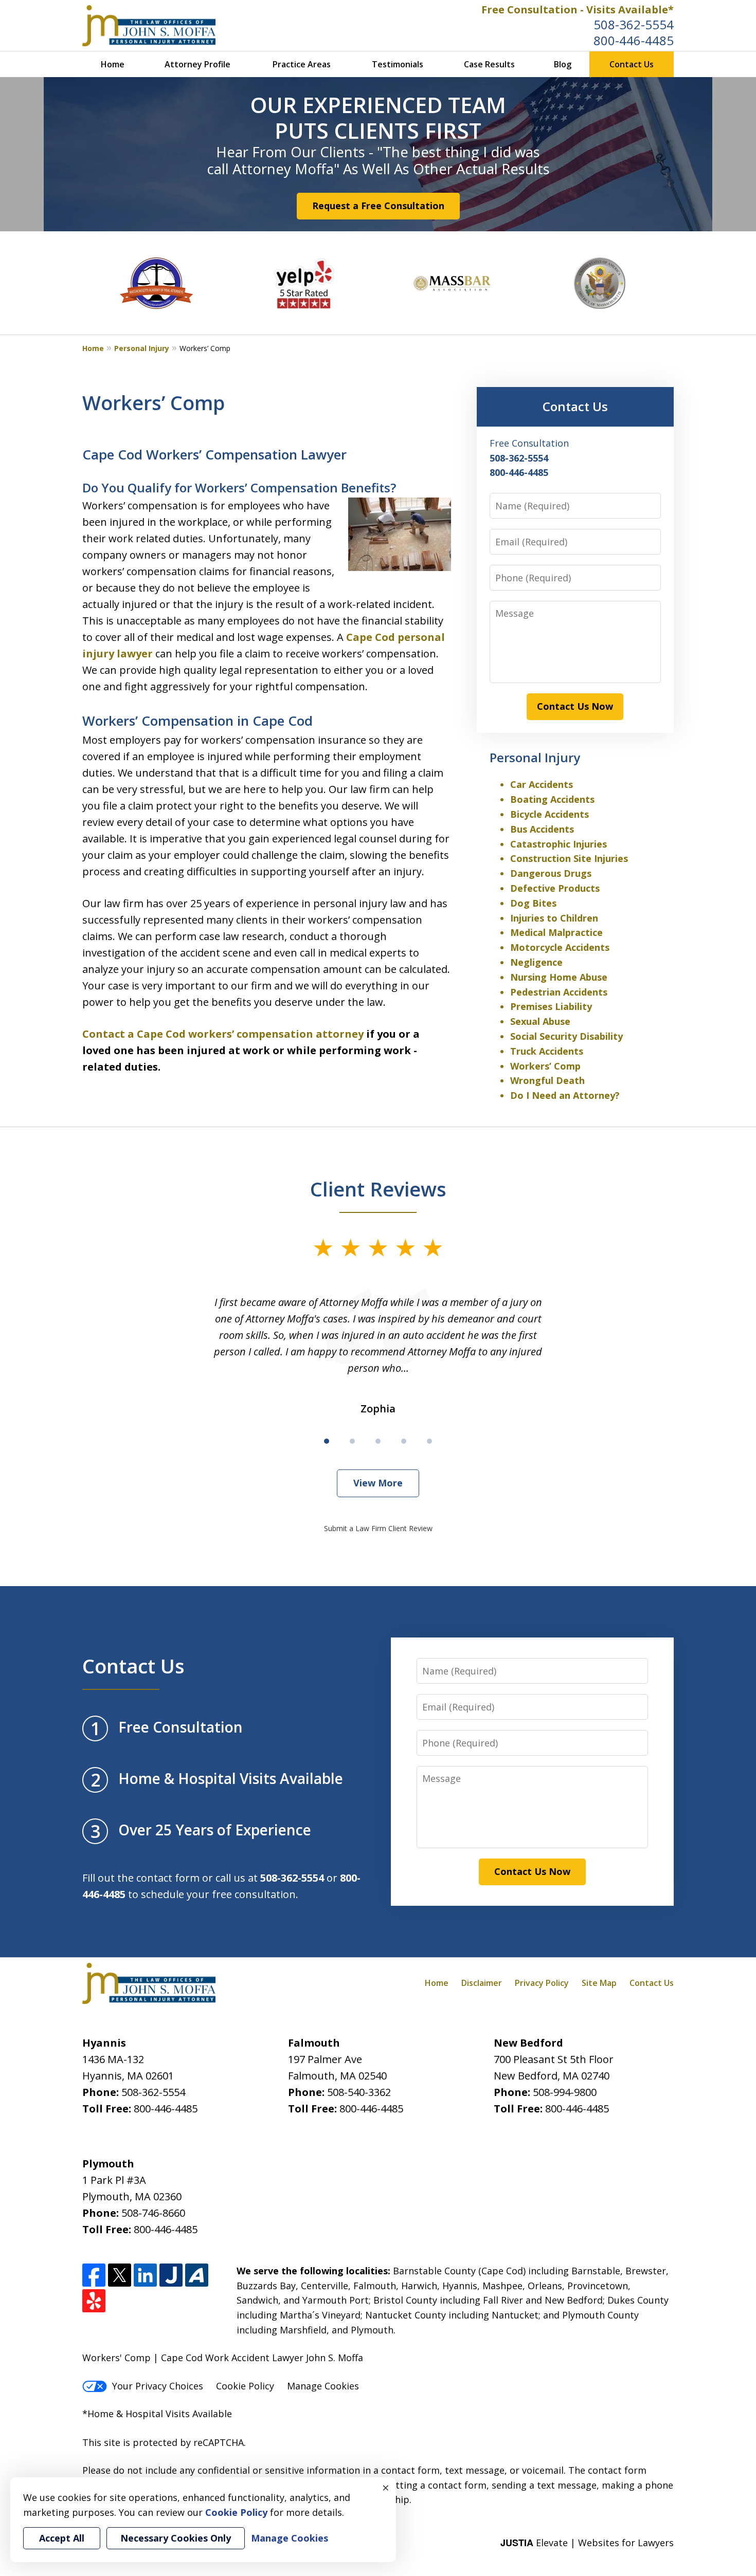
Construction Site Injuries (569, 858)
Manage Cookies (323, 2386)
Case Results (489, 64)
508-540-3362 (359, 2092)
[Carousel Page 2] (352, 1441)
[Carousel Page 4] (404, 1441)
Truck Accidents (547, 1051)
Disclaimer (482, 1983)
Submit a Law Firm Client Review (378, 1528)
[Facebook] (94, 2275)
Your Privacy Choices (158, 2386)
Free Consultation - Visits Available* (578, 10)
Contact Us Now (575, 706)
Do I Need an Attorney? (565, 1095)
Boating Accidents (552, 799)
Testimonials (398, 64)
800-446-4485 (634, 40)
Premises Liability (551, 1006)
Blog (563, 64)
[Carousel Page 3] (378, 1441)
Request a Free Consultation (378, 206)
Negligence (536, 962)
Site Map (599, 1983)
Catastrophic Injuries (559, 844)
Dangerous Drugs (551, 873)
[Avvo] (197, 2275)
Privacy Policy (542, 1983)
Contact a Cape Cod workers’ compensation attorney (223, 1034)
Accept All (62, 2538)
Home (113, 64)
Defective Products (555, 888)
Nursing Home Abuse (559, 977)
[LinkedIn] (145, 2275)
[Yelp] (94, 2301)
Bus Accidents (542, 829)
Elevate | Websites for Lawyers (587, 2543)
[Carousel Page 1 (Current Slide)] (327, 1441)
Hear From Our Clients (291, 152)
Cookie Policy (245, 2386)
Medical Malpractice (556, 932)
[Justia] (171, 2275)
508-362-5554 (634, 24)
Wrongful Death (547, 1080)
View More (378, 1483)
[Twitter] (120, 2275)
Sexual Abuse (540, 1021)
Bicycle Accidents (550, 814)
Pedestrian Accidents (559, 992)
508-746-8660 (153, 2213)
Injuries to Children (554, 918)
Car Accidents (542, 784)
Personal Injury (142, 348)
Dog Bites (533, 903)
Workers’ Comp (545, 1066)
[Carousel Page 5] (429, 1441)
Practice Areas (302, 64)
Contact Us (632, 64)
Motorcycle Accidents (560, 947)
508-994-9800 (565, 2092)
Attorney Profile (197, 64)
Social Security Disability (566, 1036)
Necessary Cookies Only (176, 2538)
